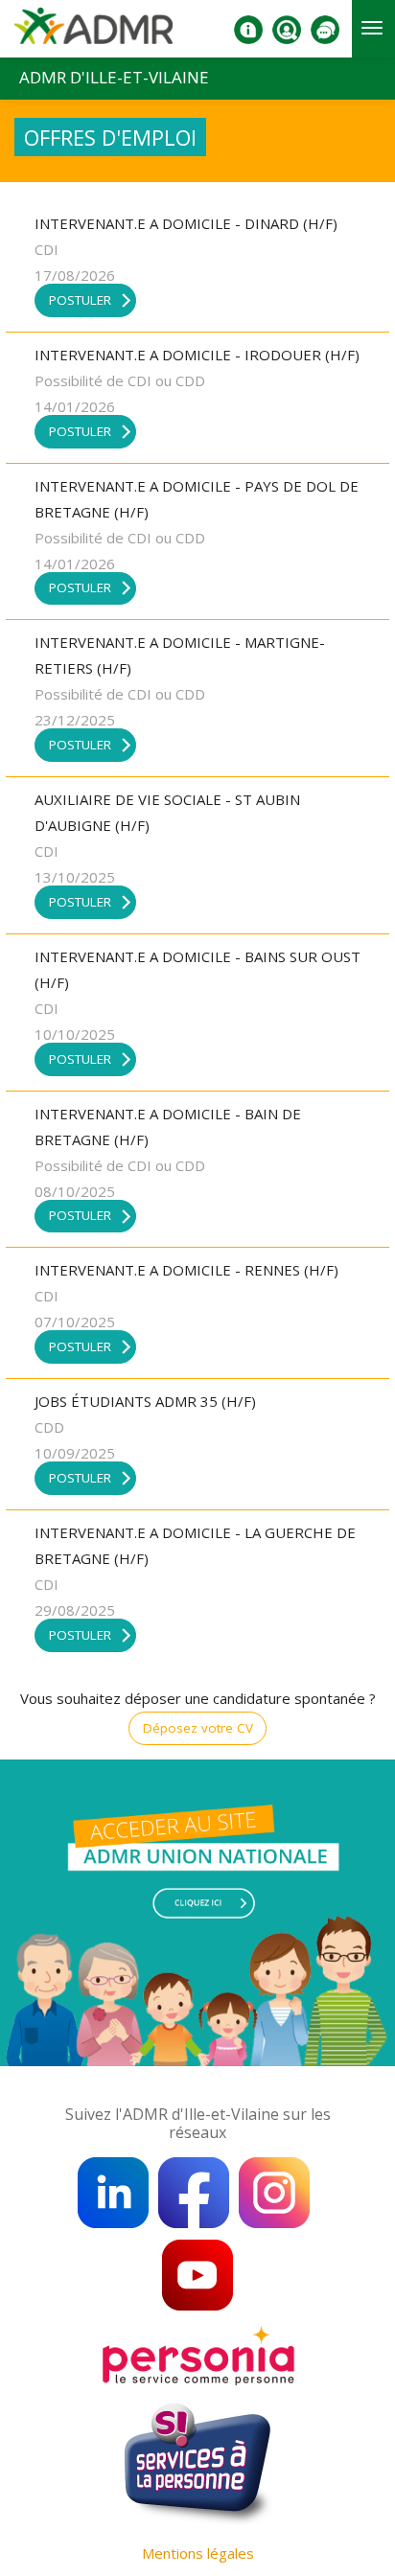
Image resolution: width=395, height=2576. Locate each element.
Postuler (80, 300)
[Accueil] (93, 33)
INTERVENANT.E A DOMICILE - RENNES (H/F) (186, 1270)
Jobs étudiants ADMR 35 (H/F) (145, 1401)
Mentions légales (198, 2553)
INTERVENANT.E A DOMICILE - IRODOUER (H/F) (197, 355)
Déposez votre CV (198, 1728)
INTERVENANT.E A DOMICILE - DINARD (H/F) (186, 223)
